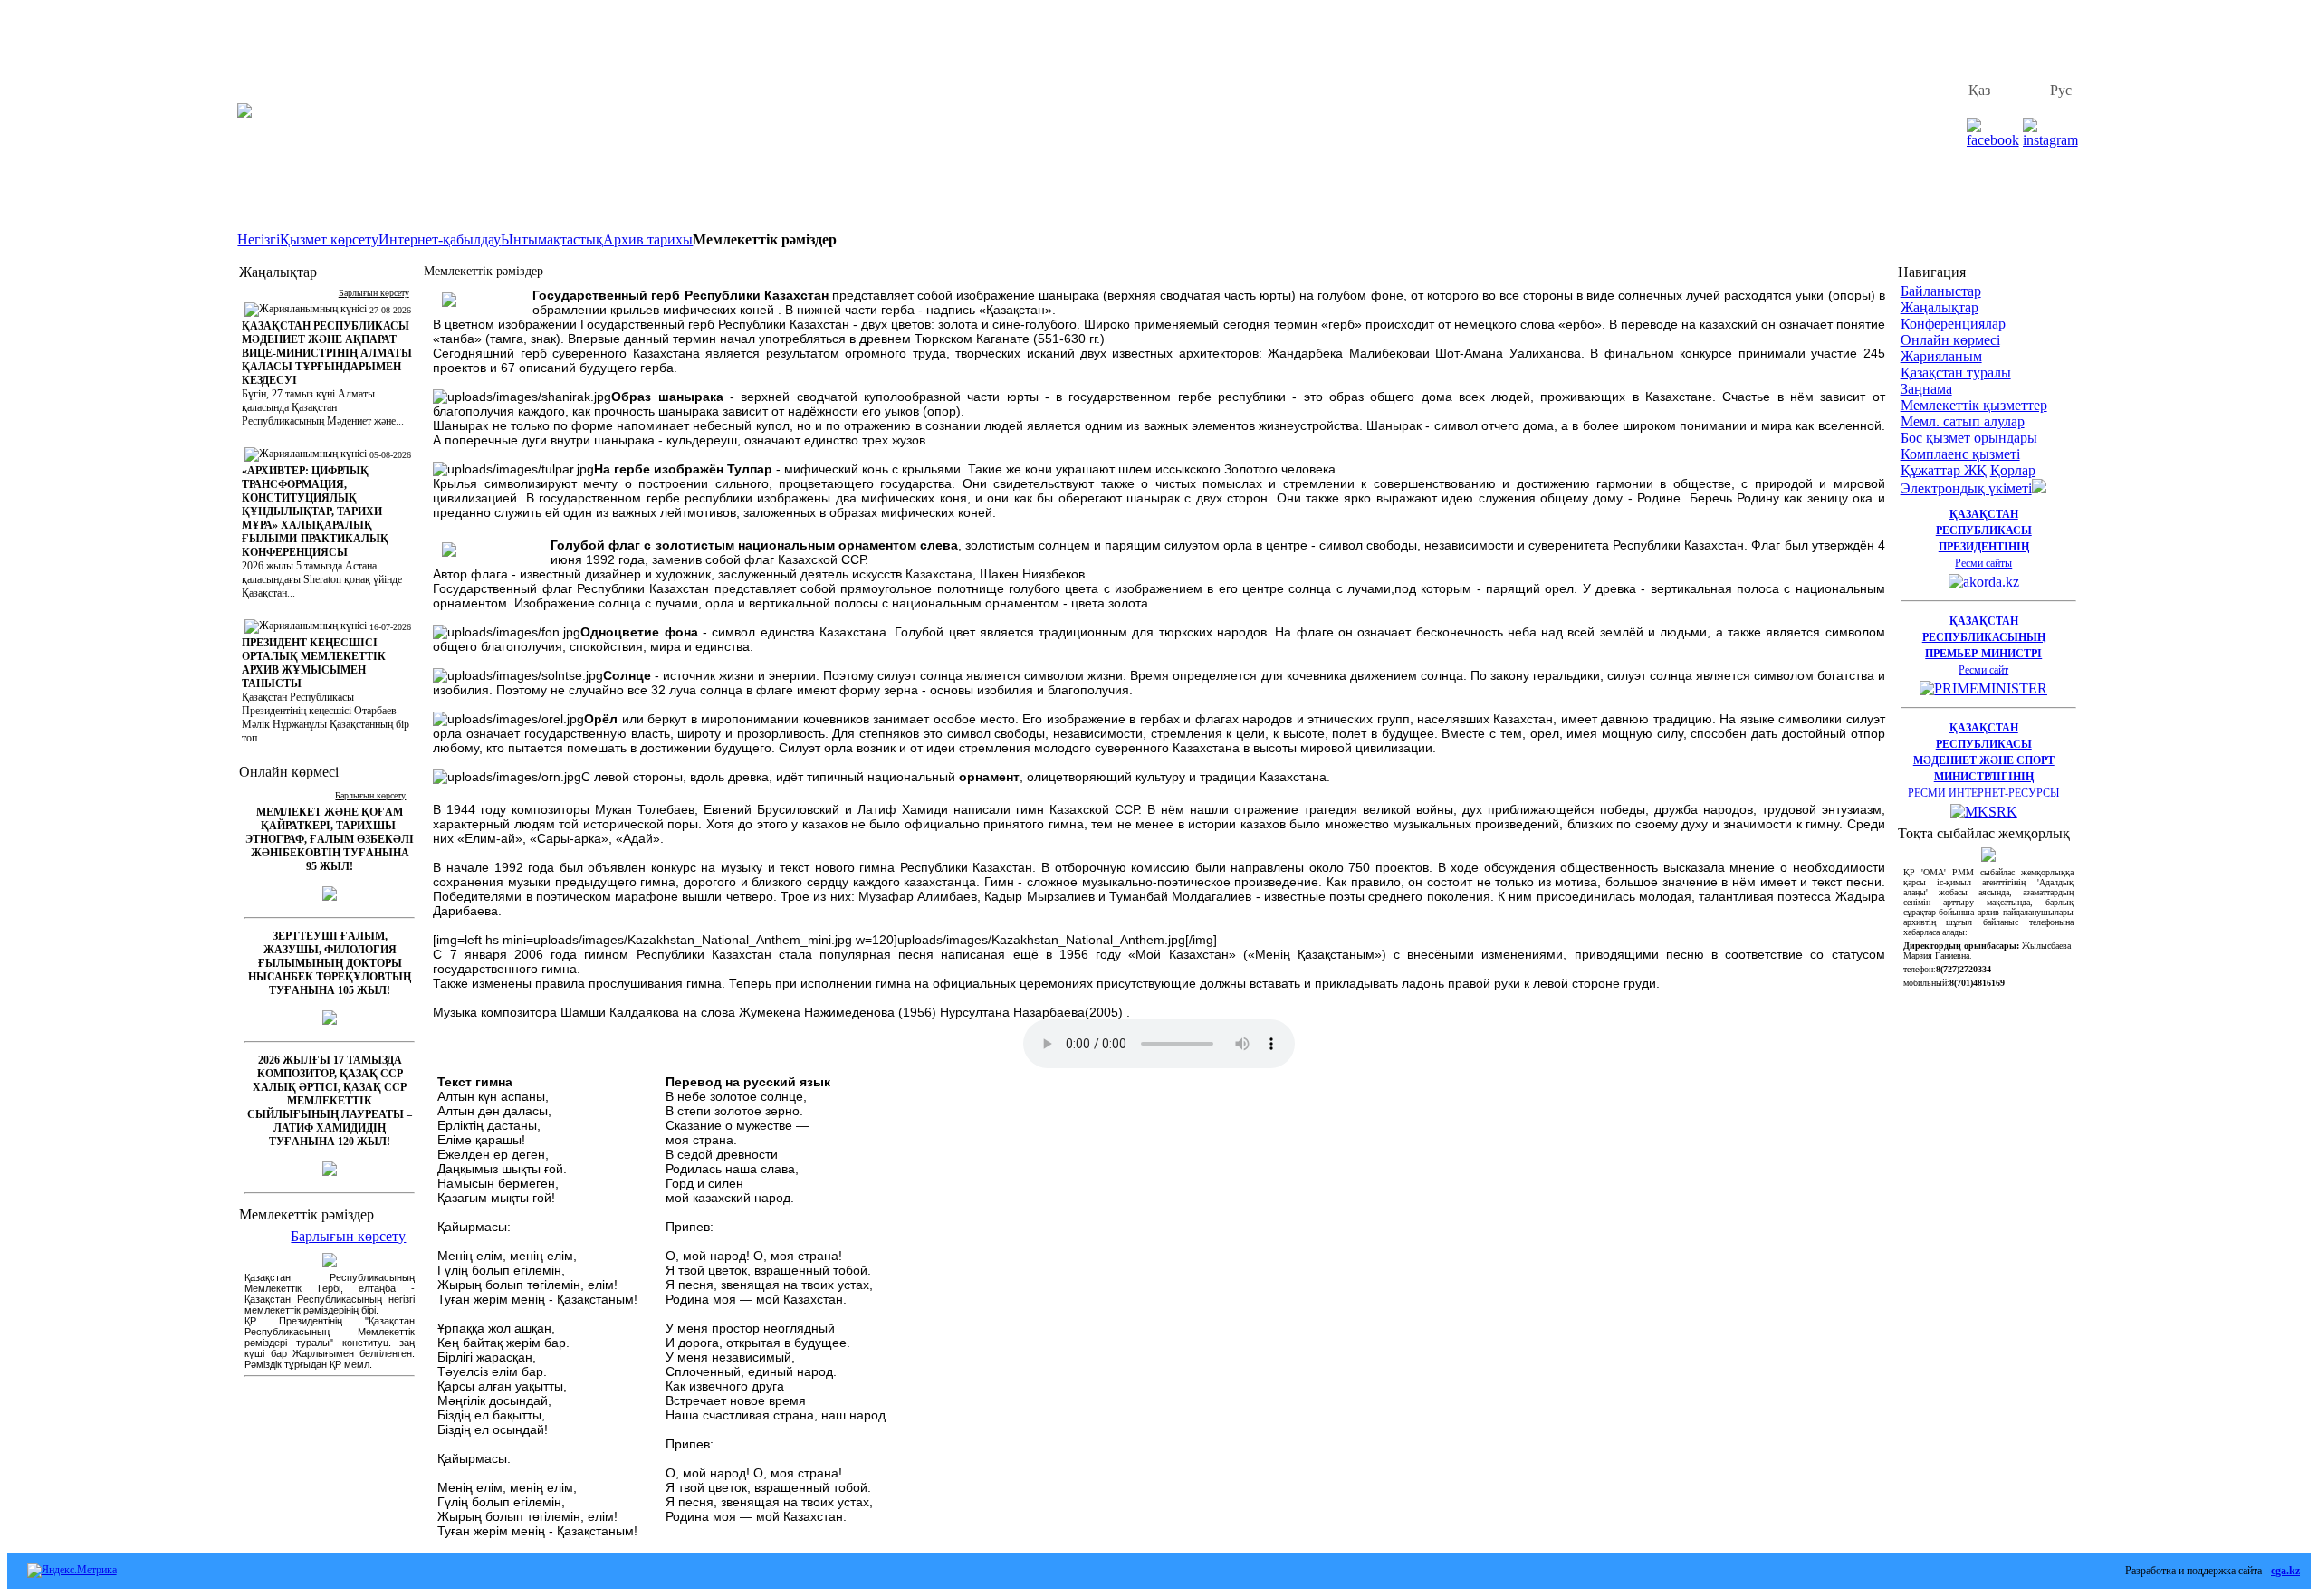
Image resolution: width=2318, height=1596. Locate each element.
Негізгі (259, 239)
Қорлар (2013, 470)
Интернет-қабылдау (440, 239)
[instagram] (2050, 140)
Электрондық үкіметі (1966, 488)
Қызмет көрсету (329, 239)
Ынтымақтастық (552, 239)
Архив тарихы (648, 239)
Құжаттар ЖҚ (1944, 470)
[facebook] (1993, 140)
